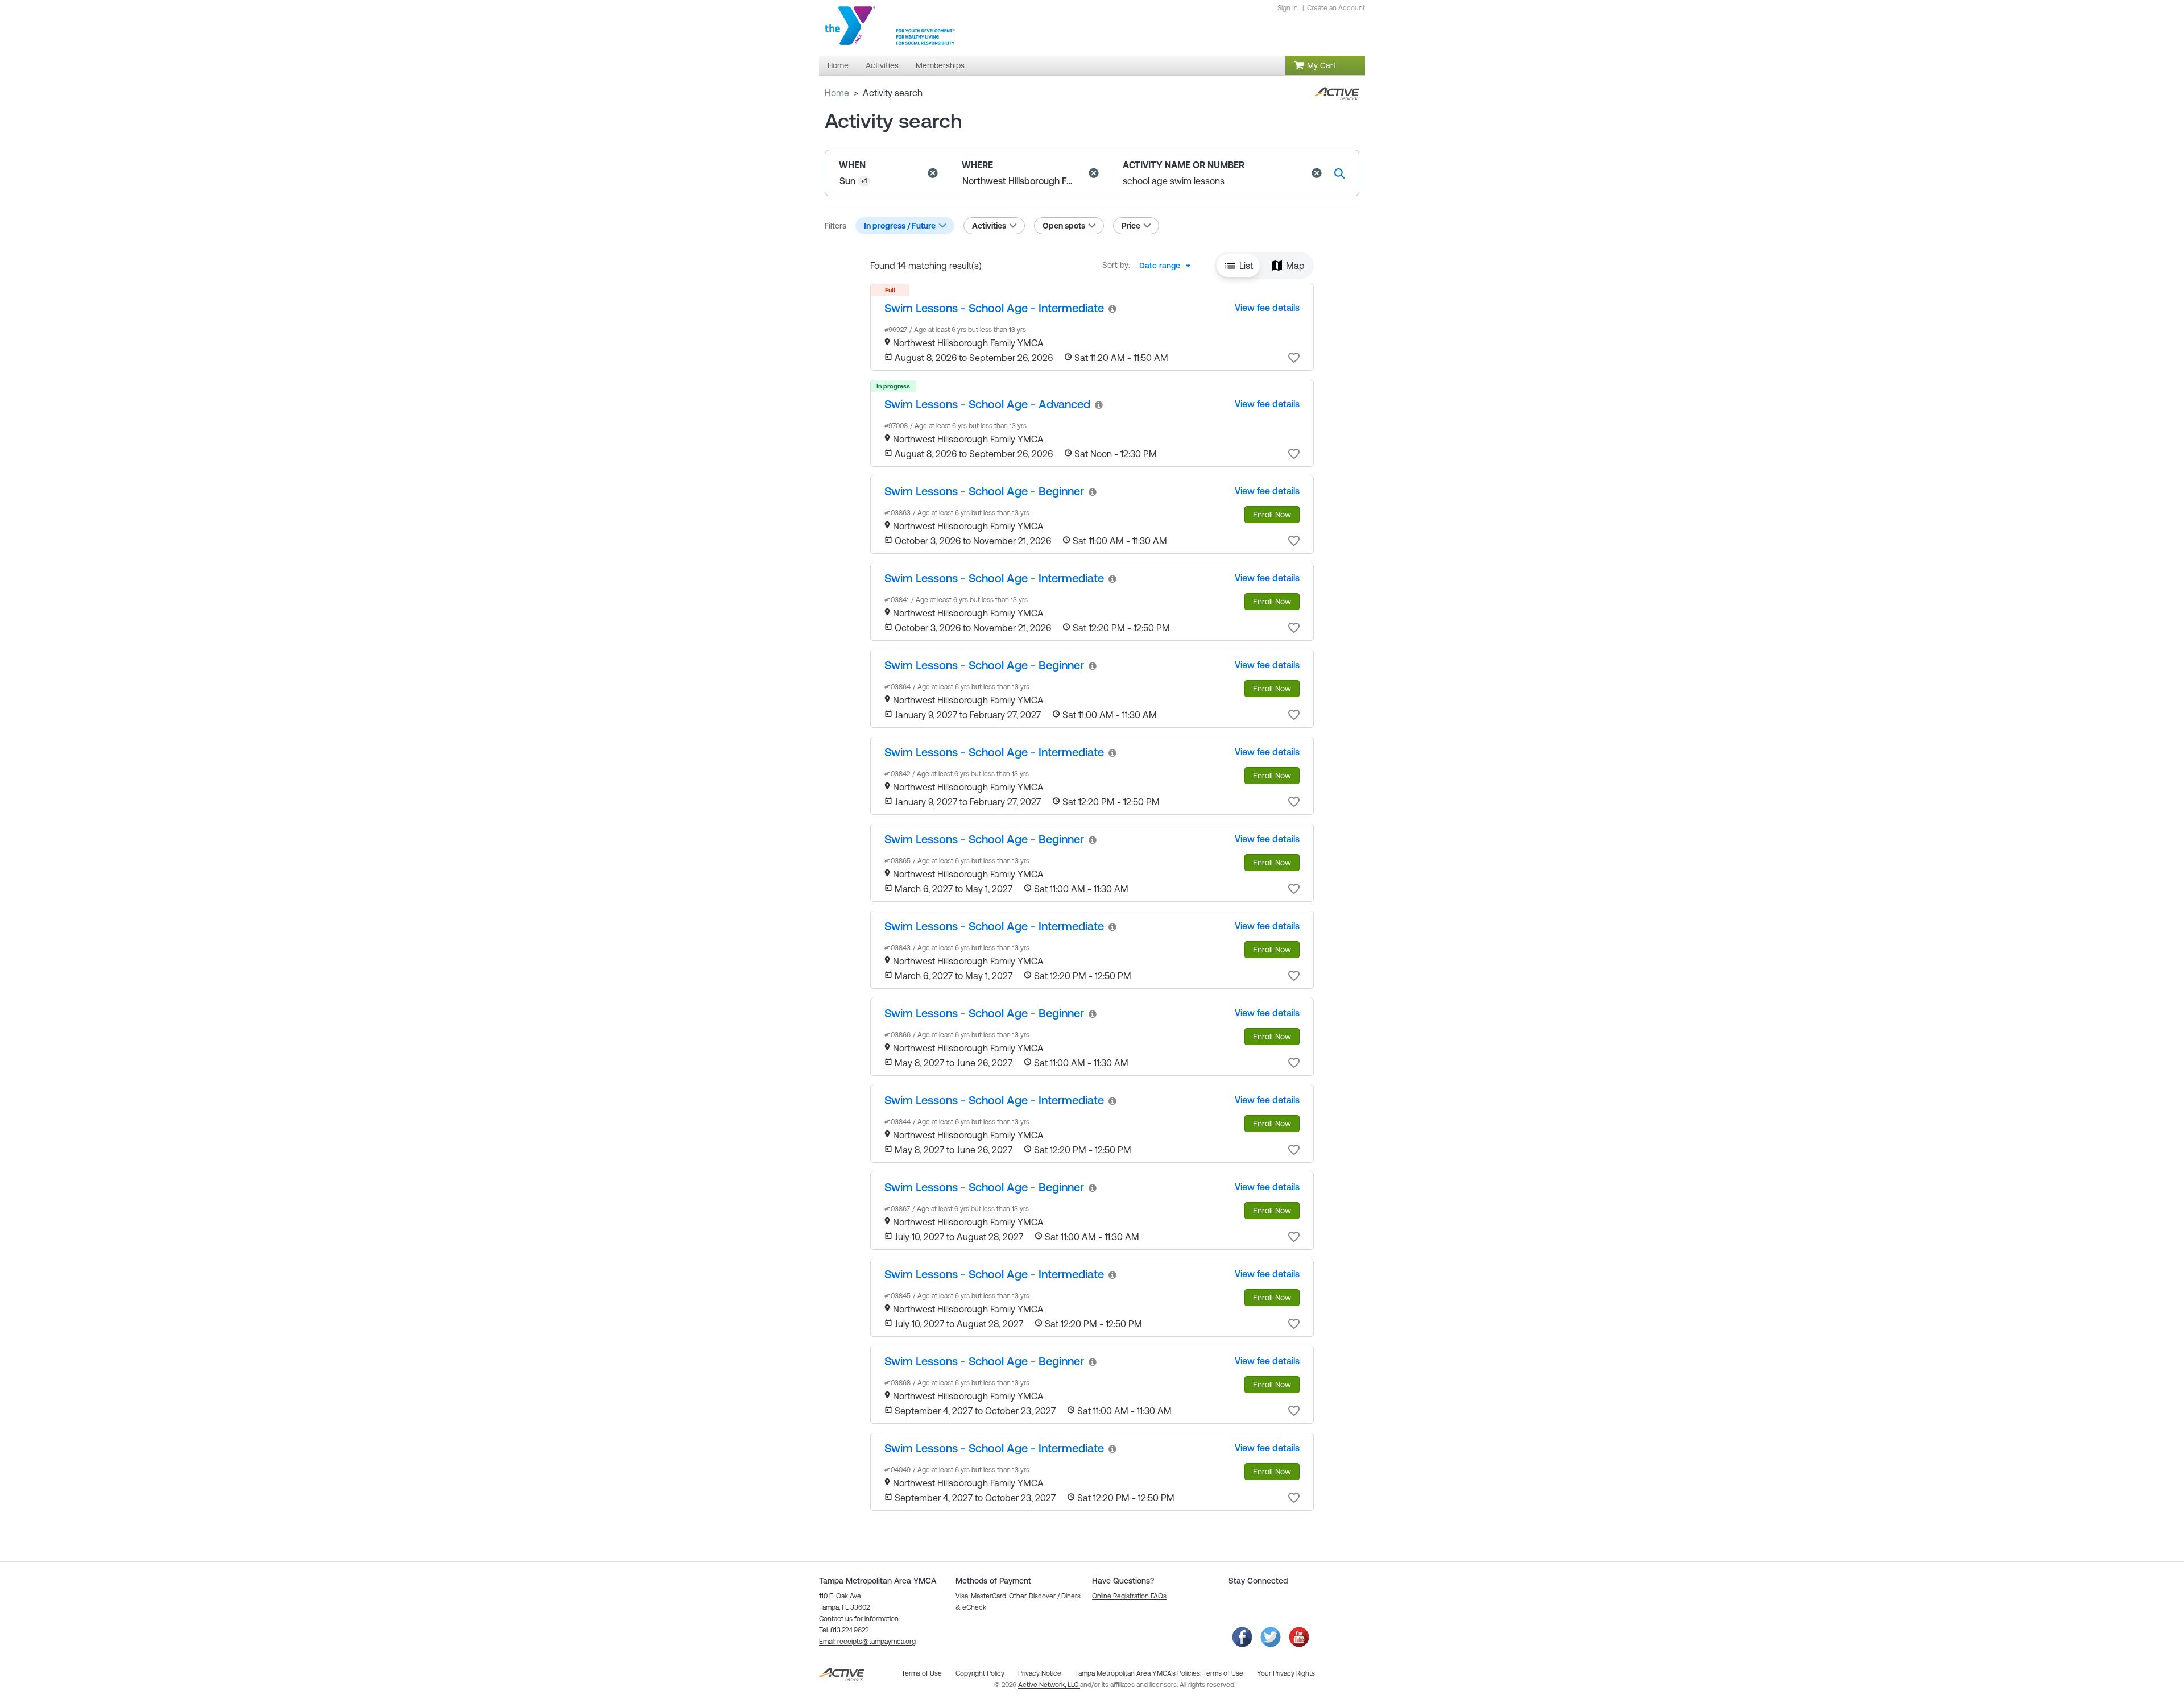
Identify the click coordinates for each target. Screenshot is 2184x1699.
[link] (994, 308)
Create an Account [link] (1336, 8)
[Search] (1339, 173)
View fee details (1267, 308)
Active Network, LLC (1049, 1685)
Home (837, 93)
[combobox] (1168, 266)
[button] (933, 173)
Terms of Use (1223, 1673)
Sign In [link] (1288, 8)
